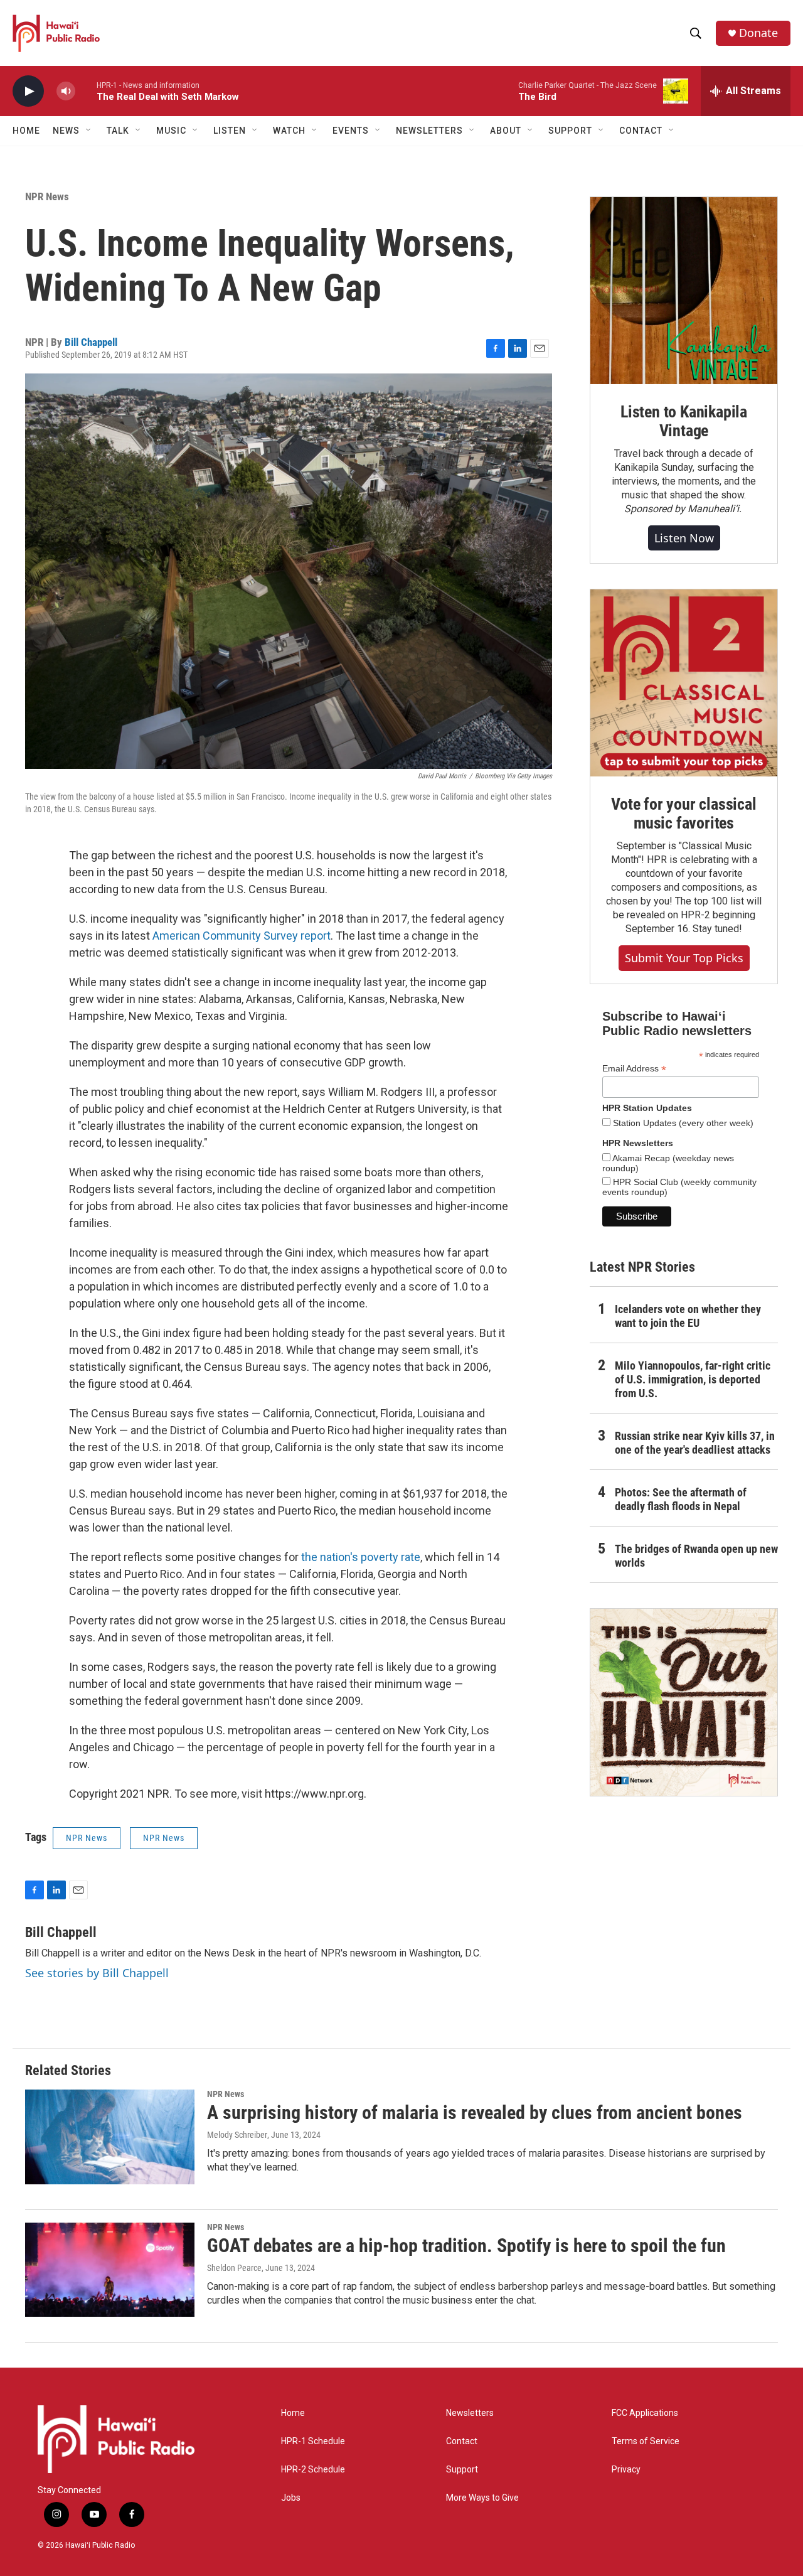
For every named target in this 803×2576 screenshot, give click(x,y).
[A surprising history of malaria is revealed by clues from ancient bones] (110, 2137)
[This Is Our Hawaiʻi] (684, 1702)
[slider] (86, 91)
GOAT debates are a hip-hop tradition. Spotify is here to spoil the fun (466, 2246)
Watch (289, 131)
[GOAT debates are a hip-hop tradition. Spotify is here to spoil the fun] (110, 2270)
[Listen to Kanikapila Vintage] (684, 291)
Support (462, 2470)
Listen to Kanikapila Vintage (684, 421)
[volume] (66, 91)
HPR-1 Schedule (313, 2441)
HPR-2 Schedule (313, 2470)
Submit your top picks (684, 958)
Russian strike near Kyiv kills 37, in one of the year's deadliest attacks (695, 1443)
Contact (462, 2441)
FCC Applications (645, 2413)
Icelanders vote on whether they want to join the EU (688, 1316)
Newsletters (470, 2413)
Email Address (634, 1069)
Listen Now (684, 538)
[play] (28, 91)
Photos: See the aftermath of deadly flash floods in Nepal (681, 1499)
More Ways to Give (482, 2498)
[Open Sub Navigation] (89, 131)
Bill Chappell (91, 342)
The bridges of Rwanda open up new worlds (696, 1556)
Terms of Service (646, 2441)
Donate (758, 33)
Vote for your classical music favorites (683, 813)
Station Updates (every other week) (682, 1123)
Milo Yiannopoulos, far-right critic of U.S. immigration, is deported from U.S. (693, 1379)
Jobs (291, 2498)
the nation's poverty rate (361, 1557)
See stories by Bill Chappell (97, 1973)
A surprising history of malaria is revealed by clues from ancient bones (475, 2112)
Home (26, 131)
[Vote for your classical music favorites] (684, 683)
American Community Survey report (242, 936)
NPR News (47, 196)
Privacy (626, 2470)
